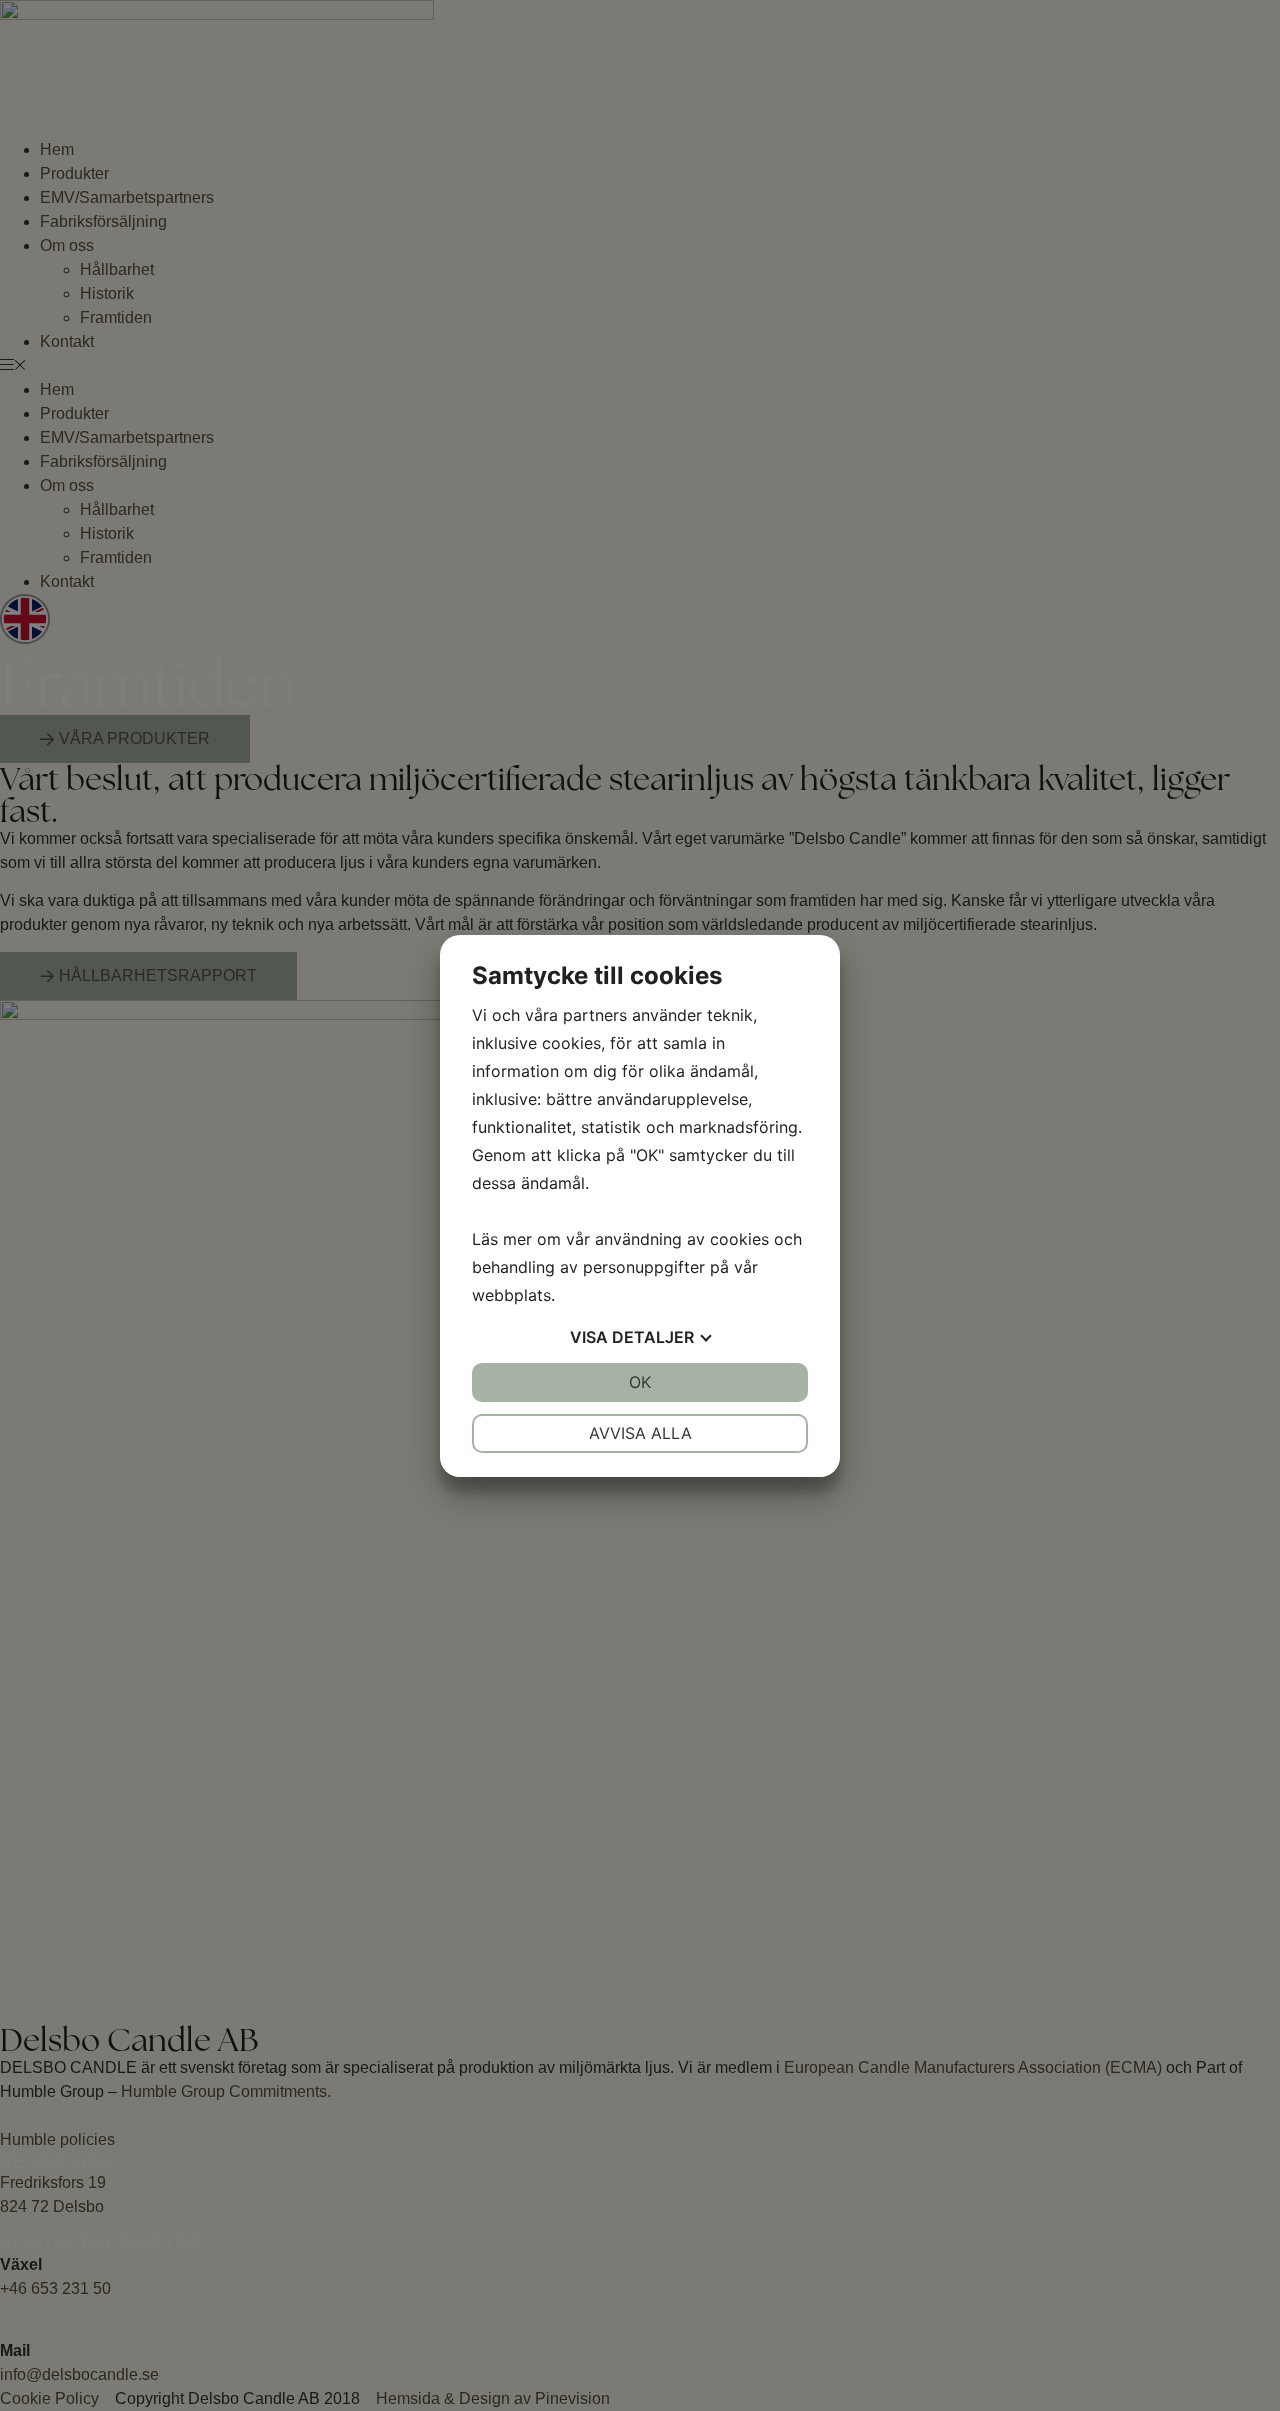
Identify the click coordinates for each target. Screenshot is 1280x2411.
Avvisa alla (640, 1433)
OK (640, 1382)
